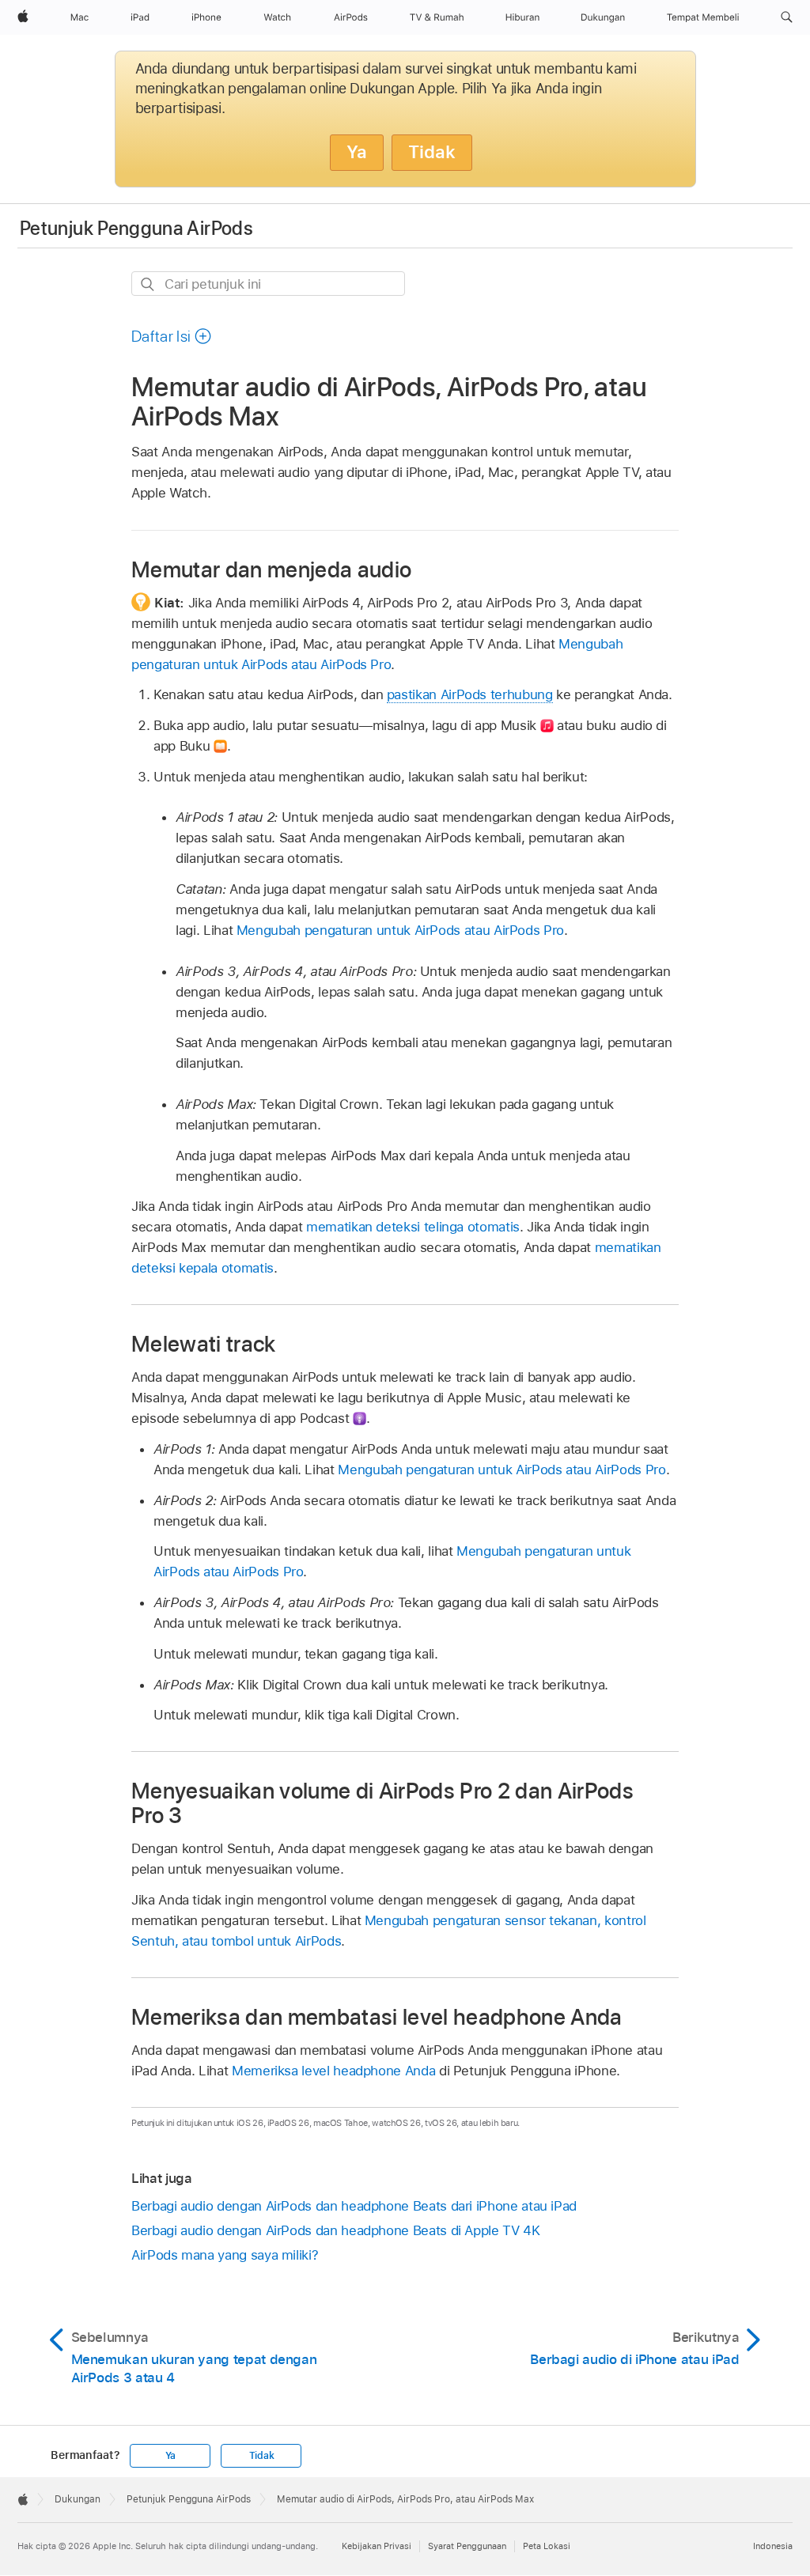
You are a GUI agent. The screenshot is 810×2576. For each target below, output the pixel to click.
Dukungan (78, 2499)
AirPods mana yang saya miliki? (225, 2255)
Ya (357, 152)
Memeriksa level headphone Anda (333, 2071)
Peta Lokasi (547, 2546)
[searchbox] (268, 284)
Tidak (432, 152)
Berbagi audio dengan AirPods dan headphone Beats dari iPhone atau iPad (354, 2206)
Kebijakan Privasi (377, 2546)
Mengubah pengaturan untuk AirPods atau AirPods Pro (400, 930)
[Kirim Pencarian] (148, 284)
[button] (787, 17)
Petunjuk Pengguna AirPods (136, 228)
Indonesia (773, 2546)
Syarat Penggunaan (467, 2546)
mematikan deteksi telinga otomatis (413, 1227)
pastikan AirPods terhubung (470, 694)
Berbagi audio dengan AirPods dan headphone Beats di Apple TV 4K (336, 2230)
